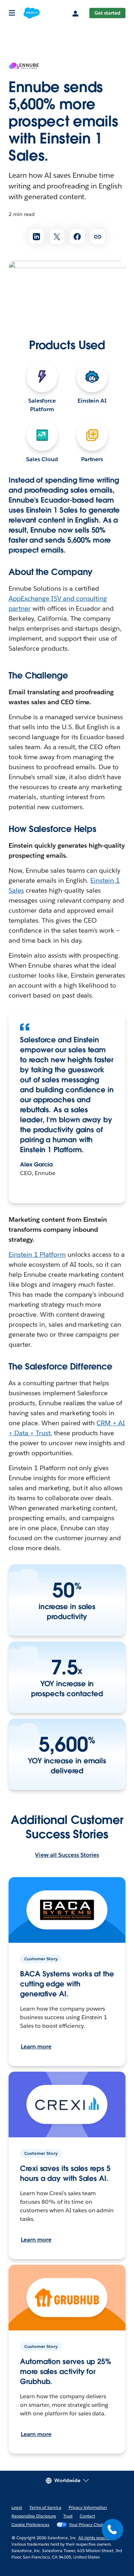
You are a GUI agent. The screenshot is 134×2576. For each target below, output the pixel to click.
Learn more (36, 2046)
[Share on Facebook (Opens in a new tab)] (77, 236)
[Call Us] (113, 2530)
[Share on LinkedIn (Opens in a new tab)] (37, 236)
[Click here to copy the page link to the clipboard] (98, 236)
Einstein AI (92, 401)
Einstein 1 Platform (37, 1254)
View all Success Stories (67, 1855)
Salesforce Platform (42, 405)
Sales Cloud (42, 459)
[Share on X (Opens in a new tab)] (57, 236)
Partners (92, 459)
